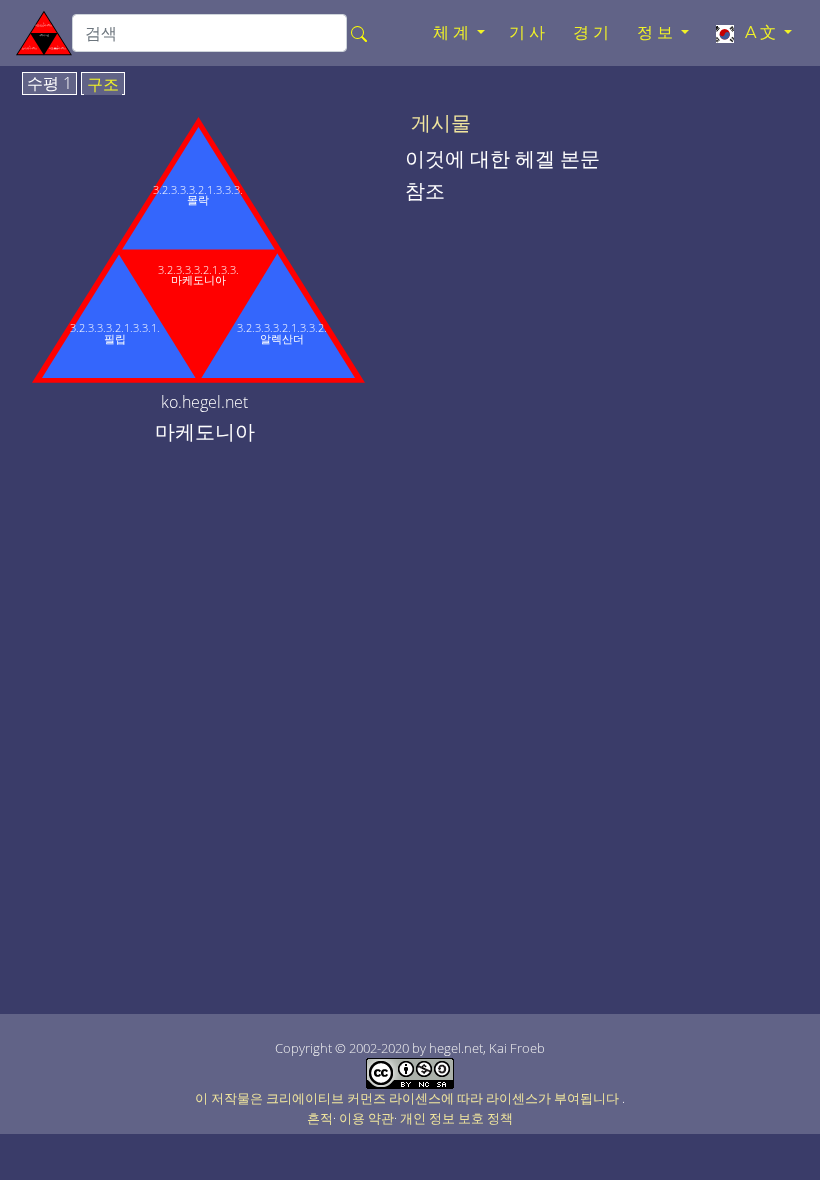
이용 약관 (366, 1118)
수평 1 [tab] (49, 84)
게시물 (441, 123)
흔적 (320, 1118)
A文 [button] (758, 32)
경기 (593, 32)
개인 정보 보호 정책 (456, 1118)
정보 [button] (657, 32)
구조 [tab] (103, 85)
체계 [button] (453, 32)
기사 (529, 32)
